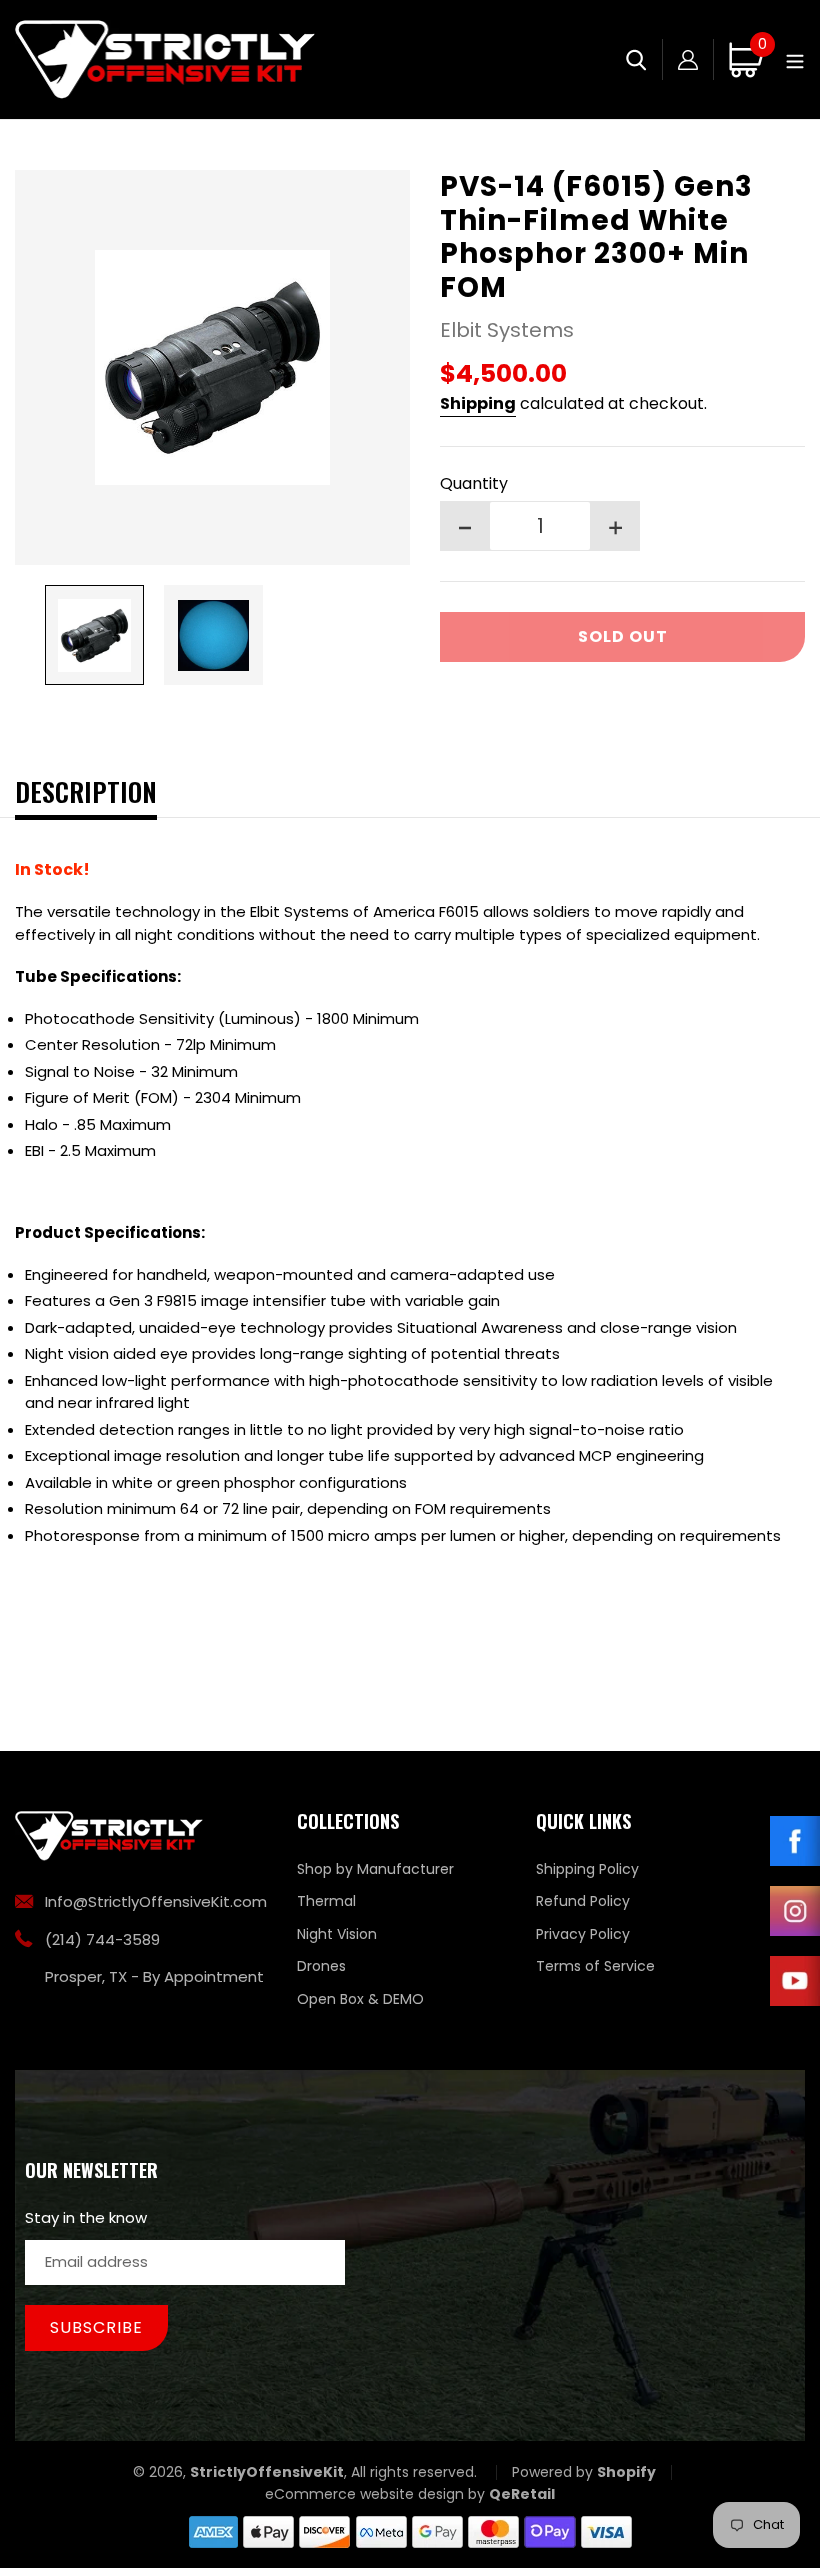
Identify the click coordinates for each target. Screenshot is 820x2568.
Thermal (326, 1901)
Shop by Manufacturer (375, 1869)
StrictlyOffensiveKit (267, 2472)
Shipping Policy (587, 1869)
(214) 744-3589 (102, 1939)
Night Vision (337, 1934)
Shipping (478, 403)
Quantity (474, 483)
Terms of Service (595, 1966)
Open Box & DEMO (360, 1999)
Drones (321, 1966)
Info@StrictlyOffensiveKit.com (156, 1901)
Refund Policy (583, 1901)
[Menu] (795, 60)
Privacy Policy (583, 1934)
